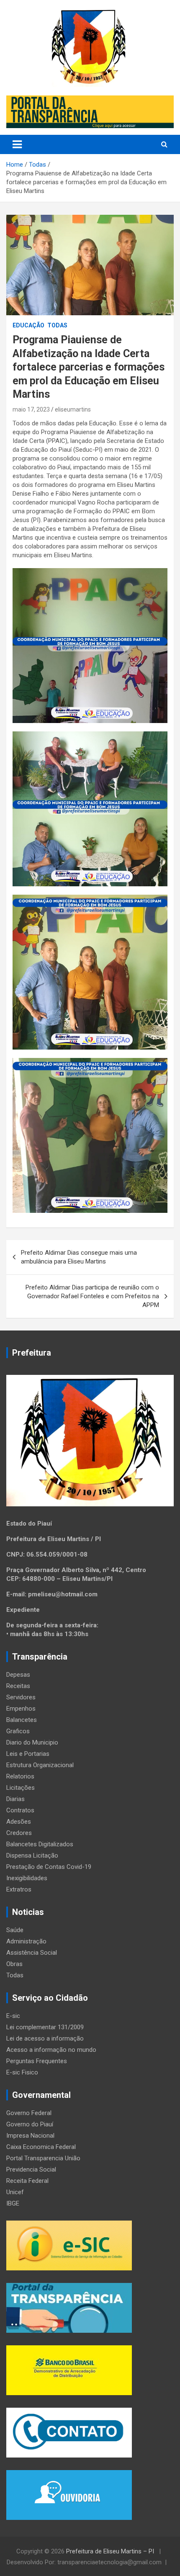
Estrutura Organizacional (40, 1765)
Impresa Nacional (30, 2136)
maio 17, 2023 (31, 409)
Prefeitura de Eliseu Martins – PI (111, 2551)
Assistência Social (32, 1953)
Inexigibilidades (27, 1878)
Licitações (21, 1788)
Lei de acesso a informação (45, 2038)
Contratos (20, 1810)
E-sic (13, 2016)
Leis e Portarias (28, 1754)
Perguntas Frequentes (37, 2061)
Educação (28, 325)
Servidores (21, 1697)
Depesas (18, 1675)
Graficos (18, 1731)
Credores (19, 1833)
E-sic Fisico (22, 2072)
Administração (26, 1941)
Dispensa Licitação (32, 1855)
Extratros (19, 1889)
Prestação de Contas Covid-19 (49, 1867)
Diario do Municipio (32, 1742)
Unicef (15, 2192)
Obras (14, 1964)
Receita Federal (27, 2181)
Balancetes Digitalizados (40, 1844)
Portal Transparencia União (43, 2158)
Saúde (15, 1930)
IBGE (13, 2203)
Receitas (18, 1686)
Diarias (15, 1799)
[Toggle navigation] (17, 144)
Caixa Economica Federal (41, 2147)
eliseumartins (73, 409)
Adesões (19, 1822)
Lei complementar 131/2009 (45, 2027)
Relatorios (20, 1776)
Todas (57, 325)
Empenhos (21, 1709)
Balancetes (22, 1720)
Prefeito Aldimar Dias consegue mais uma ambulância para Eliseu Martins (79, 1257)
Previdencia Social (31, 2169)
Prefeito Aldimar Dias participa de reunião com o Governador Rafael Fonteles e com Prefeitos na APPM (92, 1296)
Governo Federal (29, 2113)
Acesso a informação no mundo (51, 2050)
